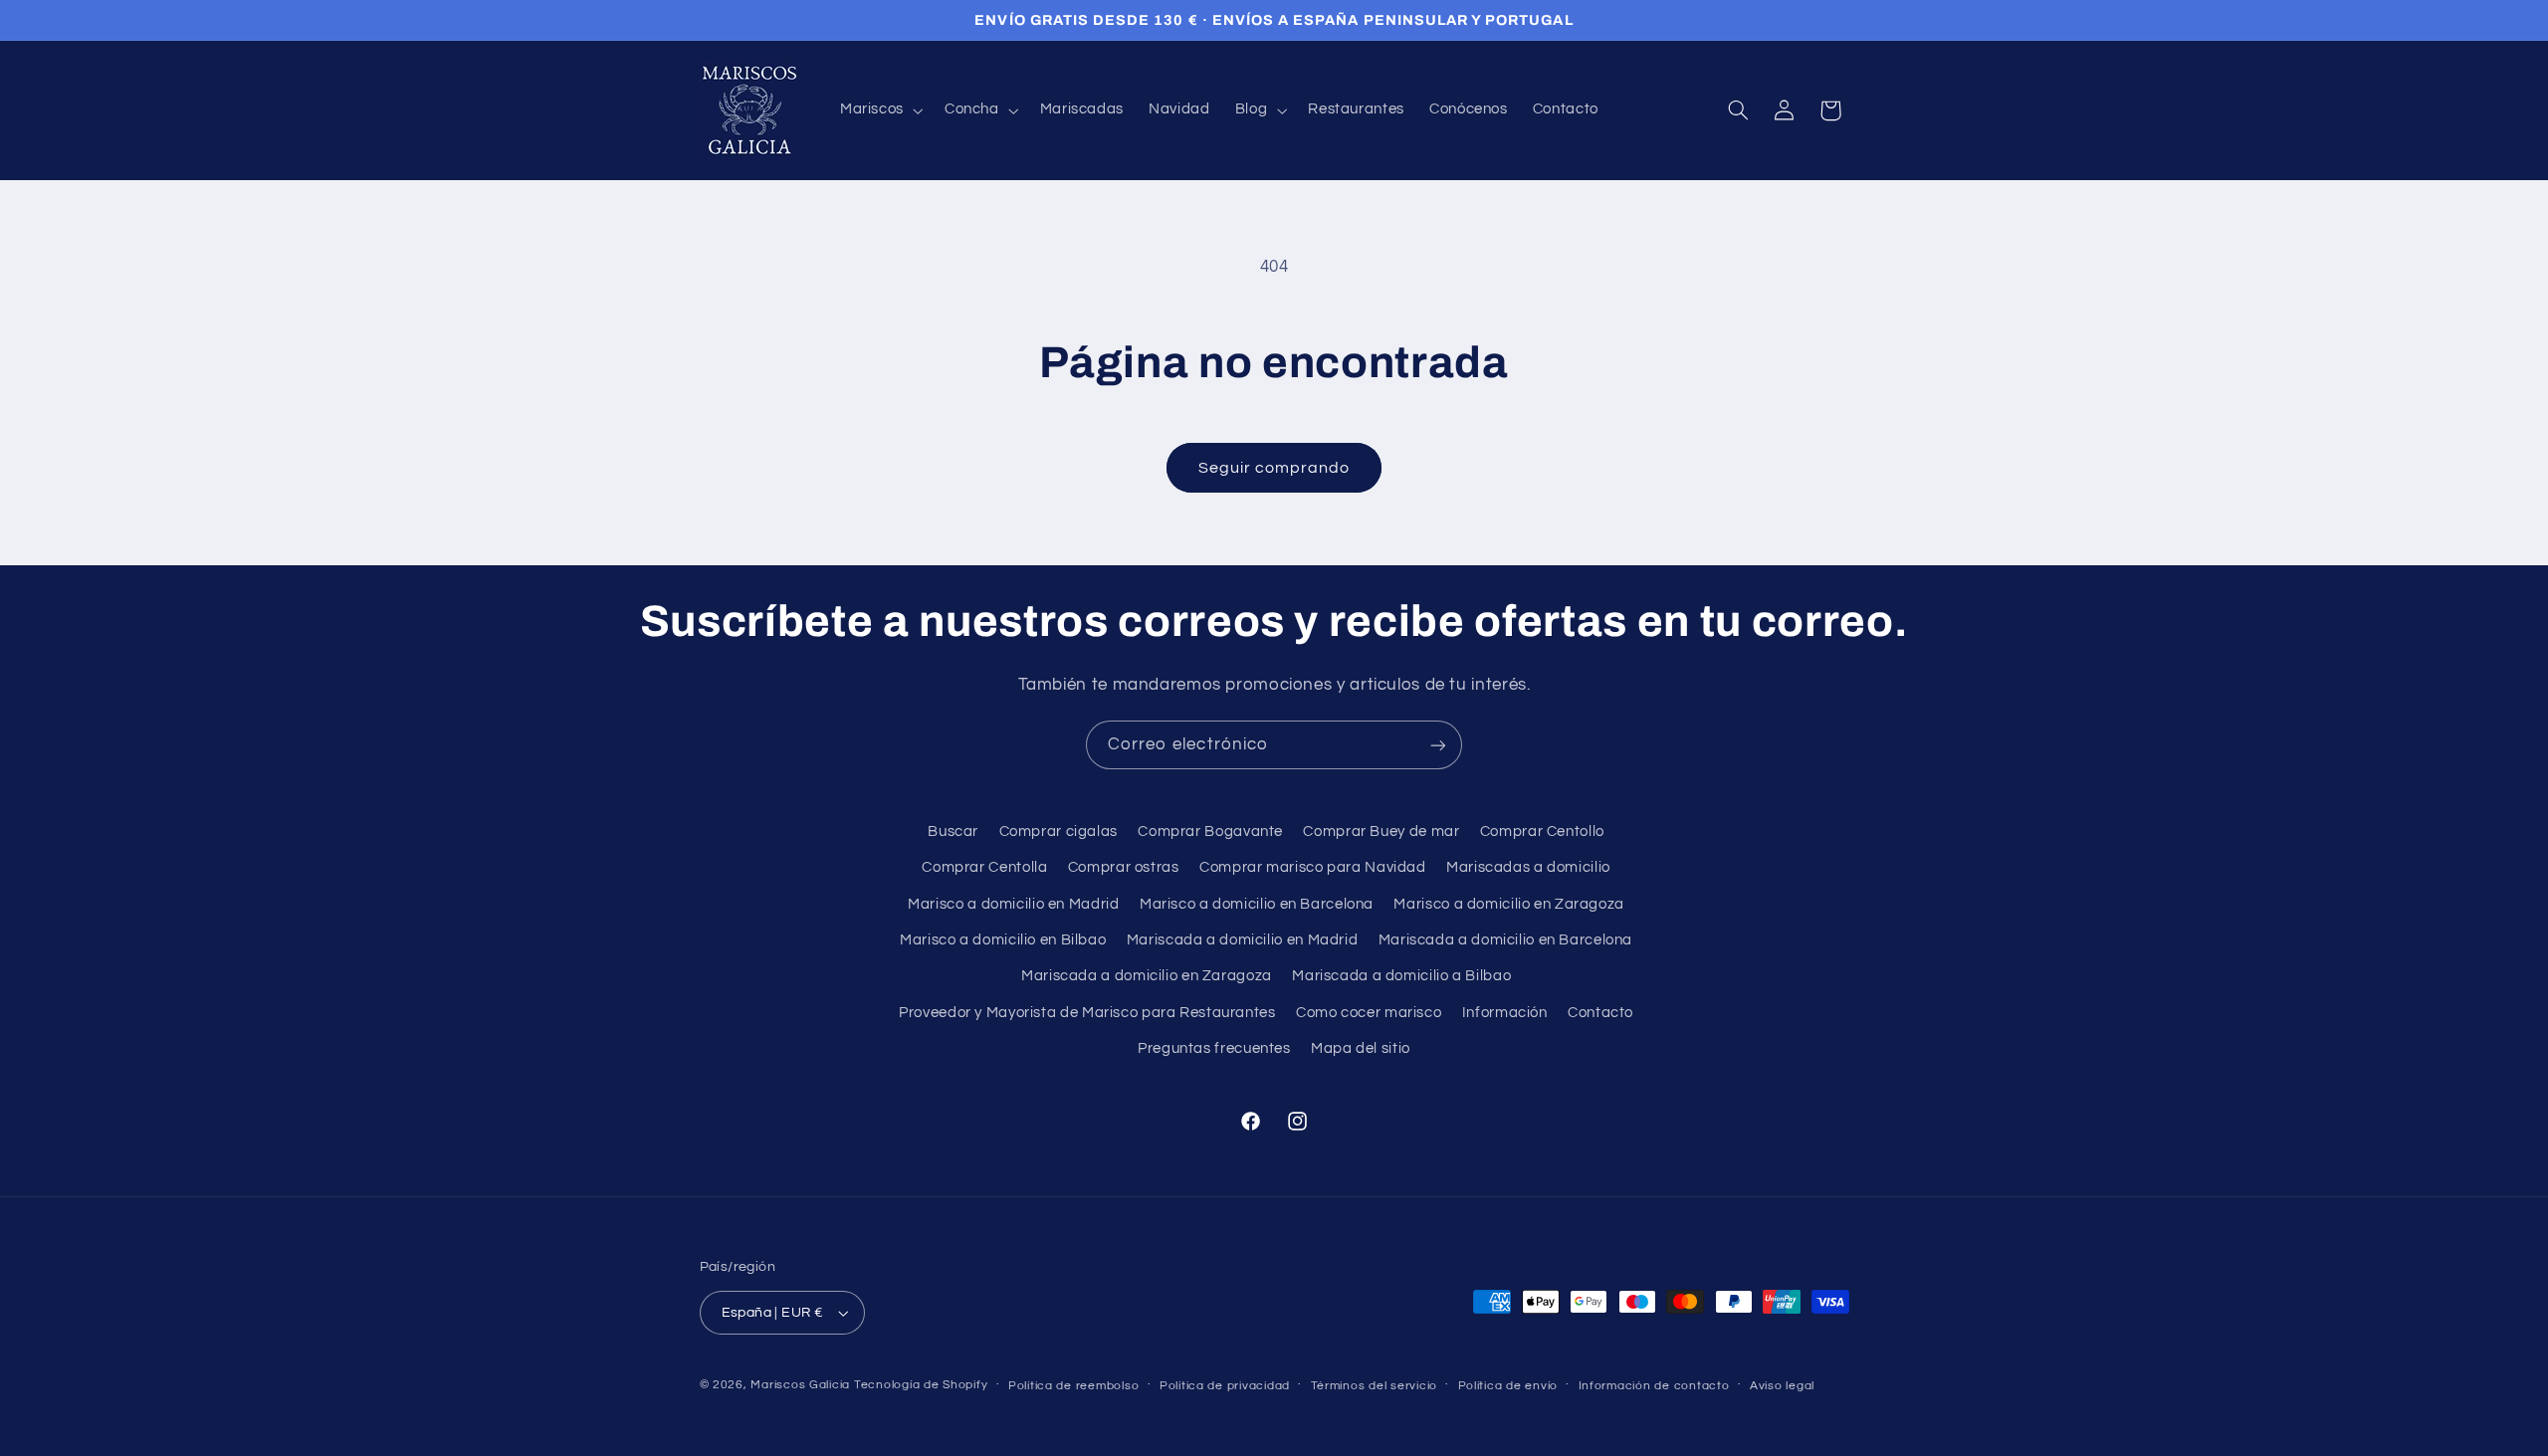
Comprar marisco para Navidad (1313, 867)
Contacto (1600, 1013)
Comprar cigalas (1059, 832)
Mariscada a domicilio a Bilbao (1401, 976)
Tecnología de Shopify (921, 1385)
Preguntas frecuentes (1214, 1048)
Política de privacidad (1225, 1386)
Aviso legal (1782, 1386)
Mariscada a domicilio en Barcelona (1505, 940)
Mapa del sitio (1361, 1048)
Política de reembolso (1073, 1386)
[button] (879, 110)
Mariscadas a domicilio (1528, 867)
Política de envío (1508, 1386)
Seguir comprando (1274, 468)
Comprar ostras (1124, 867)
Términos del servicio (1374, 1386)
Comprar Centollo (1542, 832)
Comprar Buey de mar (1381, 832)
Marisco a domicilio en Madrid (1013, 904)
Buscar (953, 832)
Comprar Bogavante (1210, 832)
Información (1505, 1013)
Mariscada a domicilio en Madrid (1243, 940)
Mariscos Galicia (800, 1385)
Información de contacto (1654, 1386)
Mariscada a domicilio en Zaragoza (1147, 976)
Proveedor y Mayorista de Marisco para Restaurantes (1087, 1013)
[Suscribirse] (1438, 745)
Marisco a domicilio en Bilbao (1003, 940)
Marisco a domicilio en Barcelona (1257, 904)
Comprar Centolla (984, 867)
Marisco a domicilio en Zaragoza (1509, 904)
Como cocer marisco (1369, 1013)
